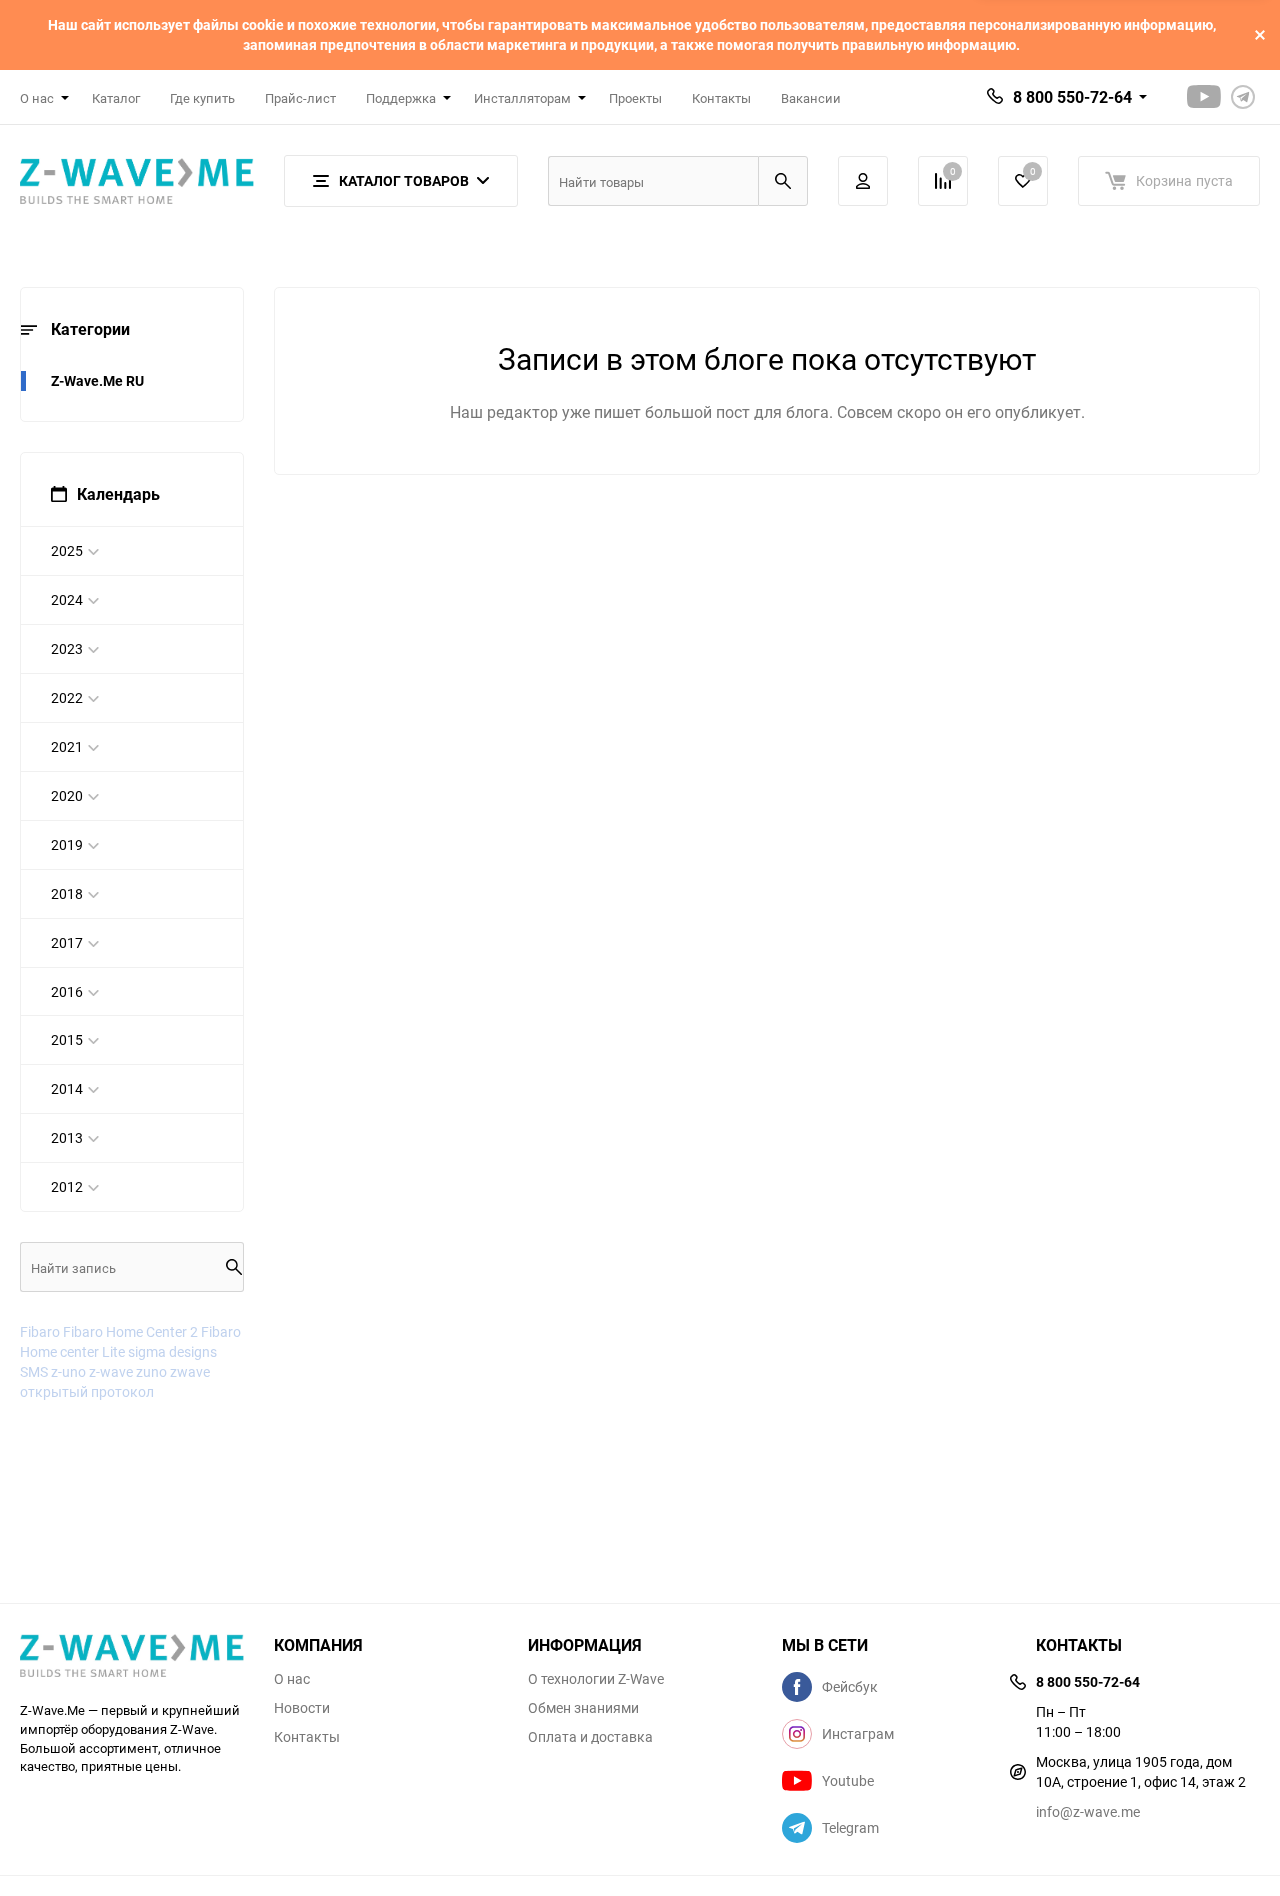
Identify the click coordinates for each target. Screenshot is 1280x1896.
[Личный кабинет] (863, 181)
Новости (302, 1708)
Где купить (202, 98)
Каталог (116, 98)
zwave (190, 1371)
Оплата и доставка (590, 1737)
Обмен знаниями (583, 1708)
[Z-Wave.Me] (132, 1658)
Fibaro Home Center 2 (130, 1331)
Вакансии (811, 98)
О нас (292, 1679)
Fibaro (40, 1331)
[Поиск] (783, 181)
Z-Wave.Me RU (97, 380)
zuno (151, 1371)
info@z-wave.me (1088, 1811)
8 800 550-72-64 (1072, 97)
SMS (34, 1371)
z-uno (68, 1371)
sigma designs (172, 1351)
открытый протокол (87, 1391)
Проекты (635, 98)
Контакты (721, 98)
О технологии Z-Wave (596, 1679)
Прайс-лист (300, 98)
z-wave (111, 1371)
